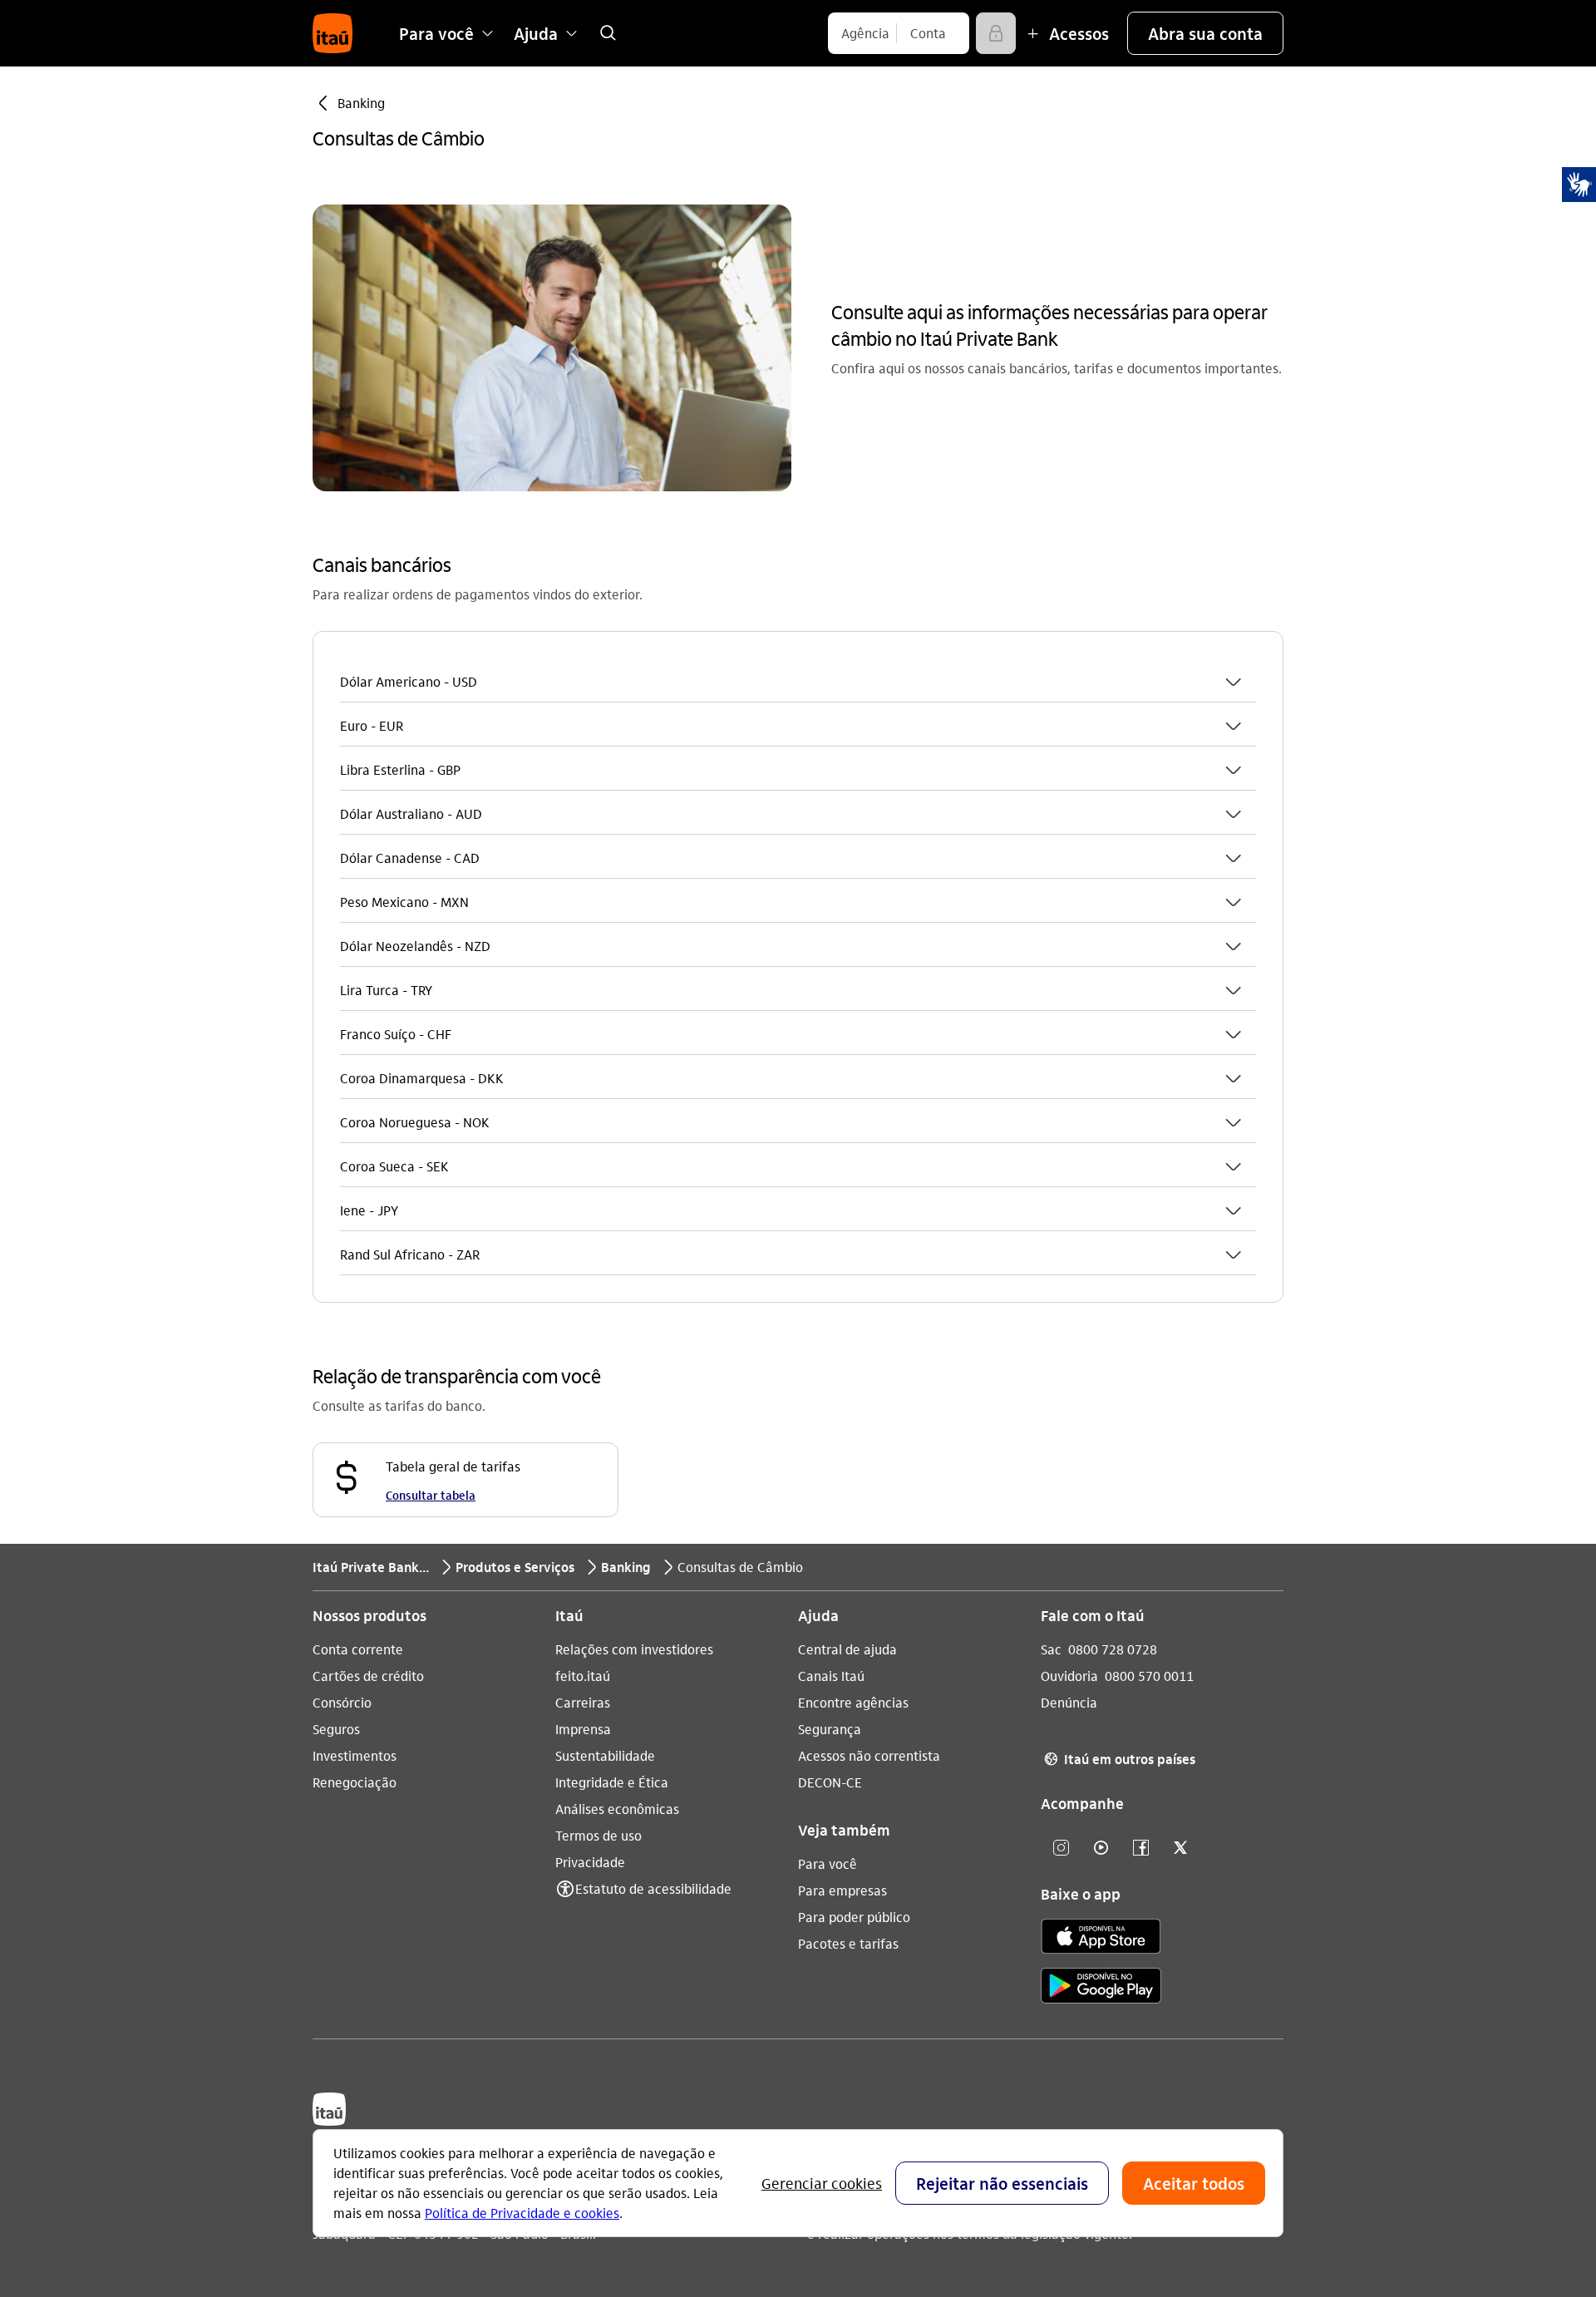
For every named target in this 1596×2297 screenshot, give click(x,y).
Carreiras (583, 1702)
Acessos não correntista (869, 1755)
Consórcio (342, 1702)
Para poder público (854, 1917)
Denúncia (1069, 1702)
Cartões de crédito (368, 1676)
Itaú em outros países (1120, 1759)
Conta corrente (358, 1649)
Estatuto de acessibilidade (653, 1888)
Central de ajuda (847, 1649)
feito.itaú (583, 1676)
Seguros (336, 1729)
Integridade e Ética (612, 1782)
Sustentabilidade (605, 1755)
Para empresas (842, 1890)
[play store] (1101, 1988)
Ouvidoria (1069, 1676)
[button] (1205, 33)
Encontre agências (853, 1702)
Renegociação (355, 1782)
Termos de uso (598, 1835)
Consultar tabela (431, 1495)
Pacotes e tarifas (848, 1943)
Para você (828, 1863)
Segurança (830, 1729)
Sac (1051, 1649)
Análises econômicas (617, 1809)
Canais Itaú (831, 1676)
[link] (608, 33)
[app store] (1101, 1939)
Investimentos (355, 1755)
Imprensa (583, 1729)
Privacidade (590, 1862)
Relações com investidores (634, 1649)
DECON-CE (830, 1782)
